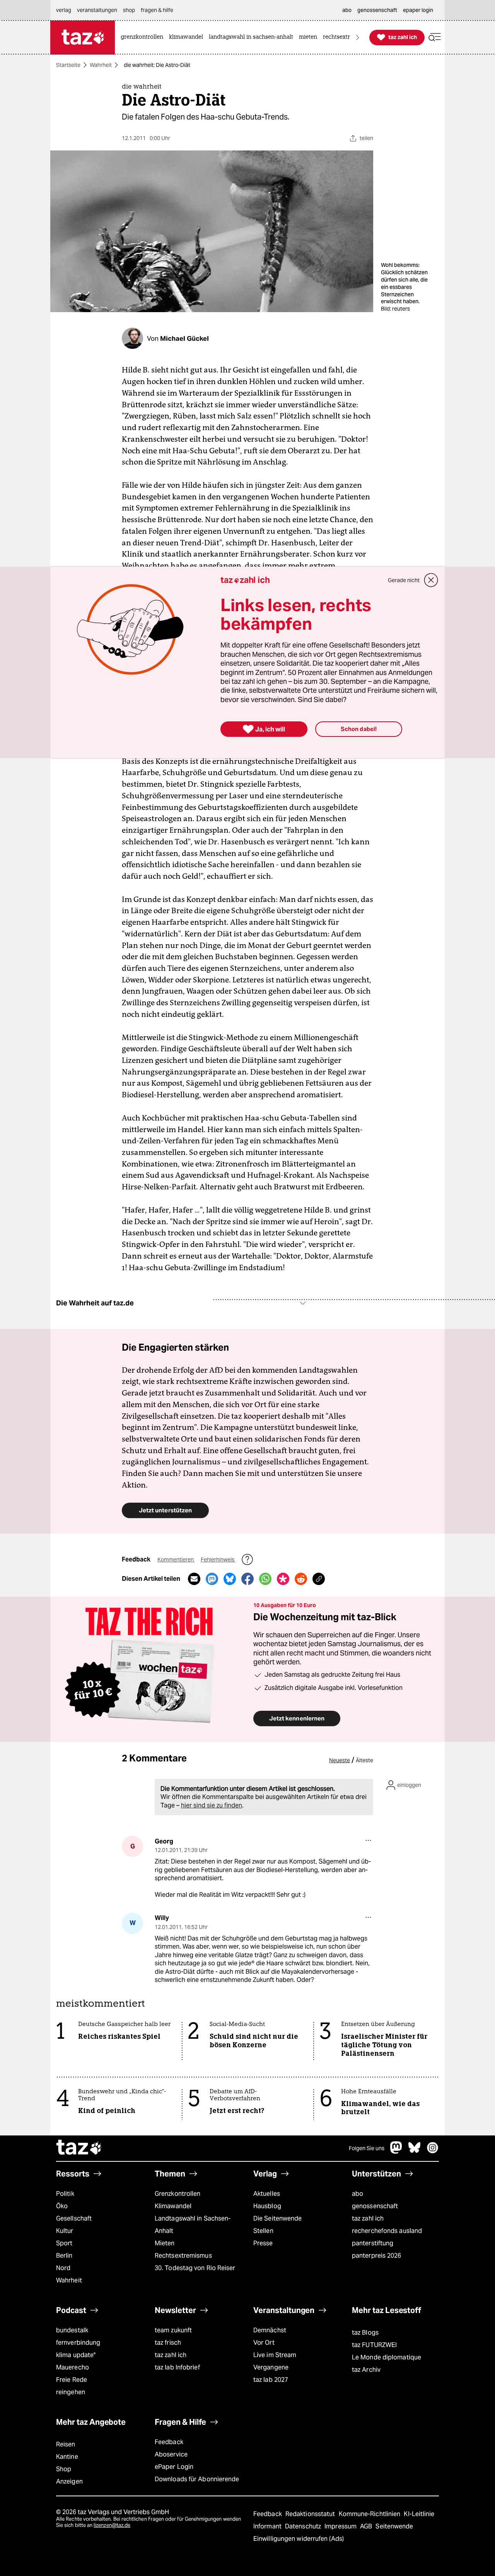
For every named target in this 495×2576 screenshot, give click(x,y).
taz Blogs (365, 2333)
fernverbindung (78, 2343)
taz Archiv (366, 2370)
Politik (65, 2194)
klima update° (76, 2355)
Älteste (364, 1760)
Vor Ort (264, 2343)
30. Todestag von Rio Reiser (195, 2268)
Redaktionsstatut (311, 2514)
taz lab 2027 (271, 2380)
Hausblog (267, 2206)
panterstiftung (373, 2243)
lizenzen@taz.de (112, 2525)
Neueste (340, 1760)
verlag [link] (64, 10)
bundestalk (72, 2330)
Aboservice (171, 2454)
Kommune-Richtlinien (370, 2514)
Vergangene (271, 2367)
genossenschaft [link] (377, 10)
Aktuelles (267, 2194)
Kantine (67, 2457)
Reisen (66, 2444)
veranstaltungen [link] (97, 10)
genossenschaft (375, 2206)
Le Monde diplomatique (387, 2357)
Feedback (169, 2442)
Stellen (263, 2231)
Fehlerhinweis (218, 1560)
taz (79, 2148)
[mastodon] (396, 2152)
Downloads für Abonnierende (197, 2479)
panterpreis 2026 (377, 2256)
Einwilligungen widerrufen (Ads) (299, 2539)
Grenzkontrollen (178, 2194)
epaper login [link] (418, 10)
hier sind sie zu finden (212, 1805)
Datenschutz (304, 2526)
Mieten (165, 2243)
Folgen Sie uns (367, 2148)
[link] (144, 37)
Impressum (341, 2526)
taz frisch (168, 2343)
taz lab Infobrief (177, 2367)
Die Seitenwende (277, 2218)
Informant (268, 2526)
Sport (64, 2243)
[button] (435, 37)
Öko (62, 2206)
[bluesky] (415, 2152)
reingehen (71, 2392)
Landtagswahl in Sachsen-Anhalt (193, 2225)
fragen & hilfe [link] (157, 10)
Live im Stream (275, 2355)
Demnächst (270, 2330)
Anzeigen (69, 2481)
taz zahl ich (368, 2218)
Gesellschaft (74, 2218)
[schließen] (431, 580)
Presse (263, 2243)
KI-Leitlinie (419, 2514)
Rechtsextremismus (183, 2256)
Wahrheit (101, 65)
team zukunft (173, 2330)
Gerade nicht (404, 580)
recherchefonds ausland (387, 2231)
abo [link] (347, 10)
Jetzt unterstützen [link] (165, 1510)
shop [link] (129, 10)
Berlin (64, 2256)
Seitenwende (394, 2526)
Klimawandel (173, 2206)
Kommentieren (176, 1560)
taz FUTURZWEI (374, 2345)
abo (358, 2194)
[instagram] (433, 2152)
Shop (64, 2469)
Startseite (68, 65)
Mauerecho (73, 2367)
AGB (367, 2526)
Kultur (65, 2231)
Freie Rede (72, 2380)
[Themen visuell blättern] (358, 37)
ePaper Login (174, 2467)
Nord (63, 2268)
